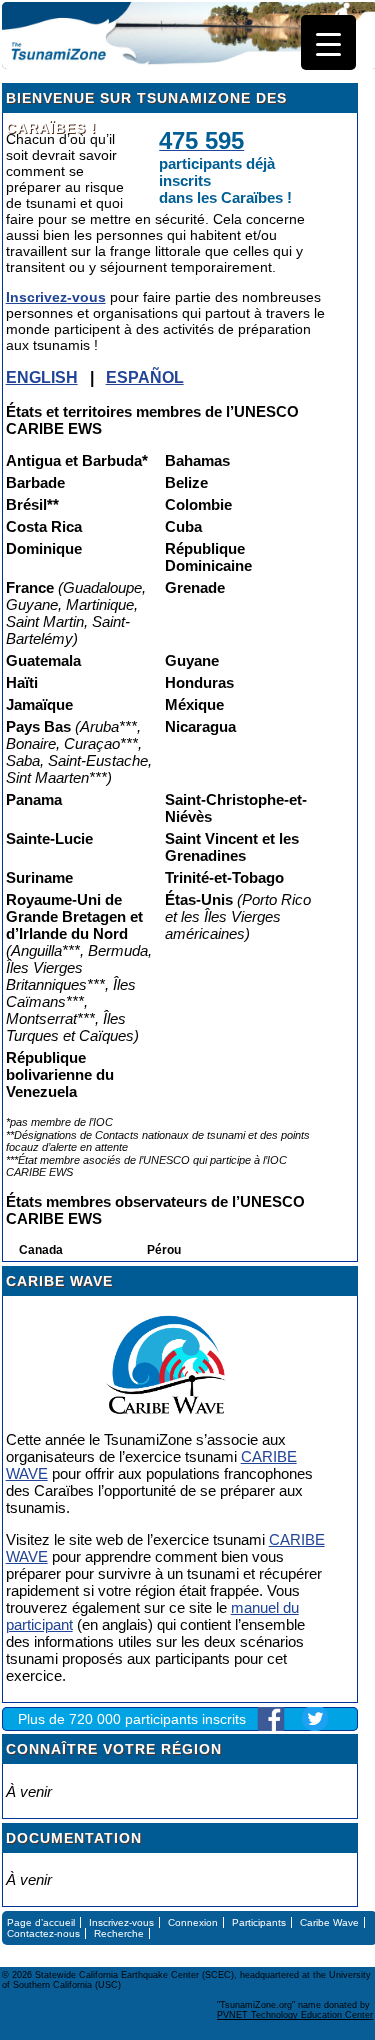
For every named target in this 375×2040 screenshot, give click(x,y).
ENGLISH (42, 377)
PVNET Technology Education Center (295, 2015)
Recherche (119, 1933)
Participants (259, 1922)
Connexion (193, 1922)
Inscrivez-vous (56, 297)
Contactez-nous (43, 1933)
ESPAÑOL (145, 377)
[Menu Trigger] (328, 42)
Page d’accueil (41, 1922)
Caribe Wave (329, 1922)
